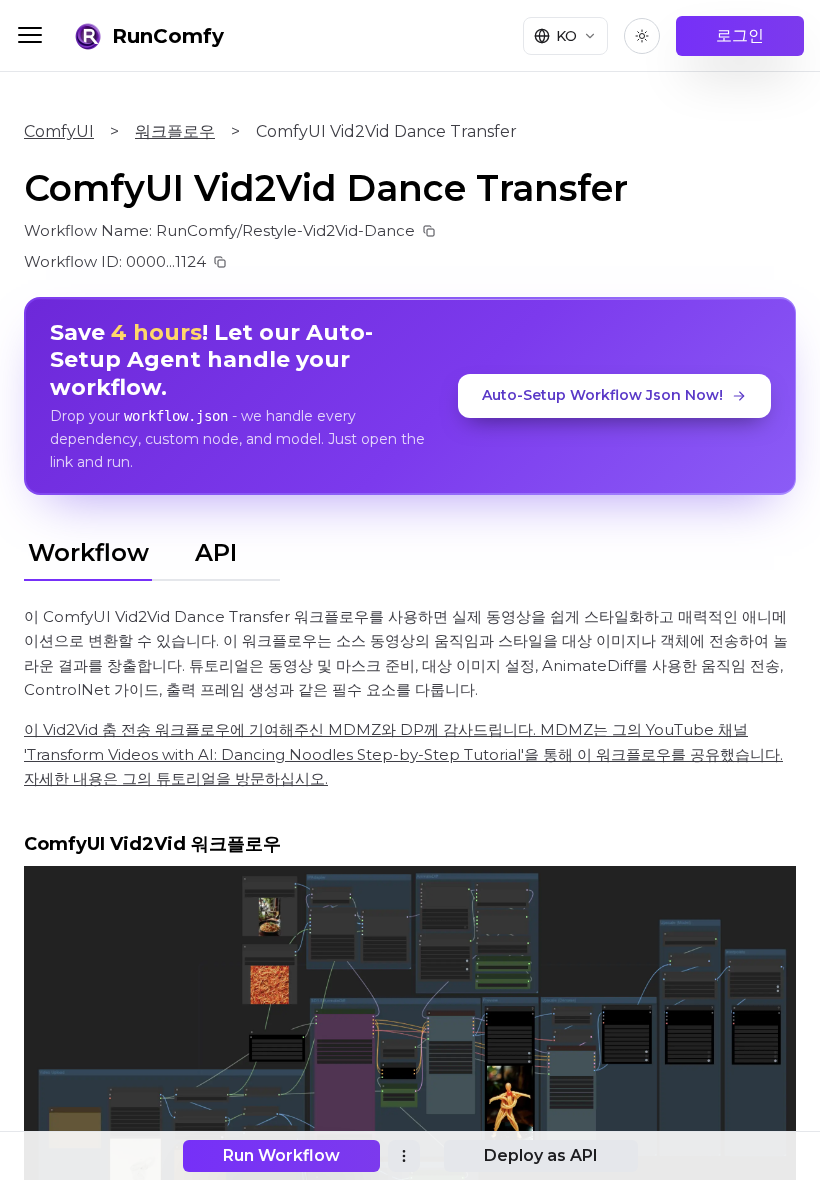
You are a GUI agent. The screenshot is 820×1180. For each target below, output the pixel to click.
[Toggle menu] (30, 35)
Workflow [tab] (88, 552)
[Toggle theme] (642, 36)
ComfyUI (59, 131)
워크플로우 (175, 131)
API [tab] (216, 552)
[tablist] (152, 550)
